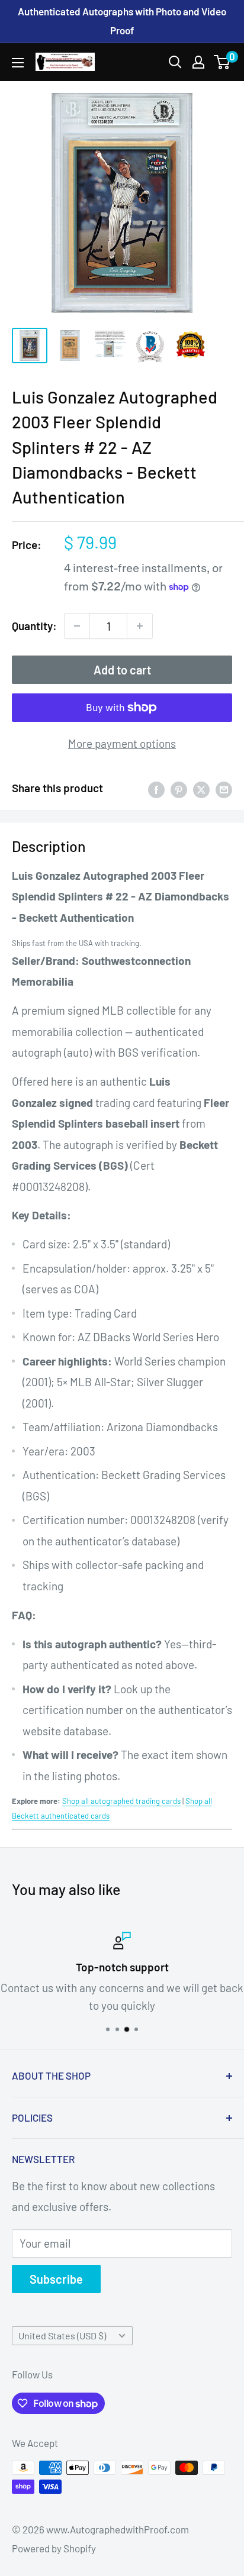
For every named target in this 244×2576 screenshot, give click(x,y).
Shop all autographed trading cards (121, 1801)
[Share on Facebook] (156, 788)
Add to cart (122, 670)
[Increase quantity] (140, 626)
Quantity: (34, 626)
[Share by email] (224, 788)
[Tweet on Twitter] (201, 788)
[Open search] (175, 62)
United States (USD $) (62, 2335)
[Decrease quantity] (77, 626)
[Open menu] (18, 63)
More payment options (122, 743)
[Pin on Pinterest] (179, 788)
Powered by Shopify (54, 2548)
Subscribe (56, 2279)
